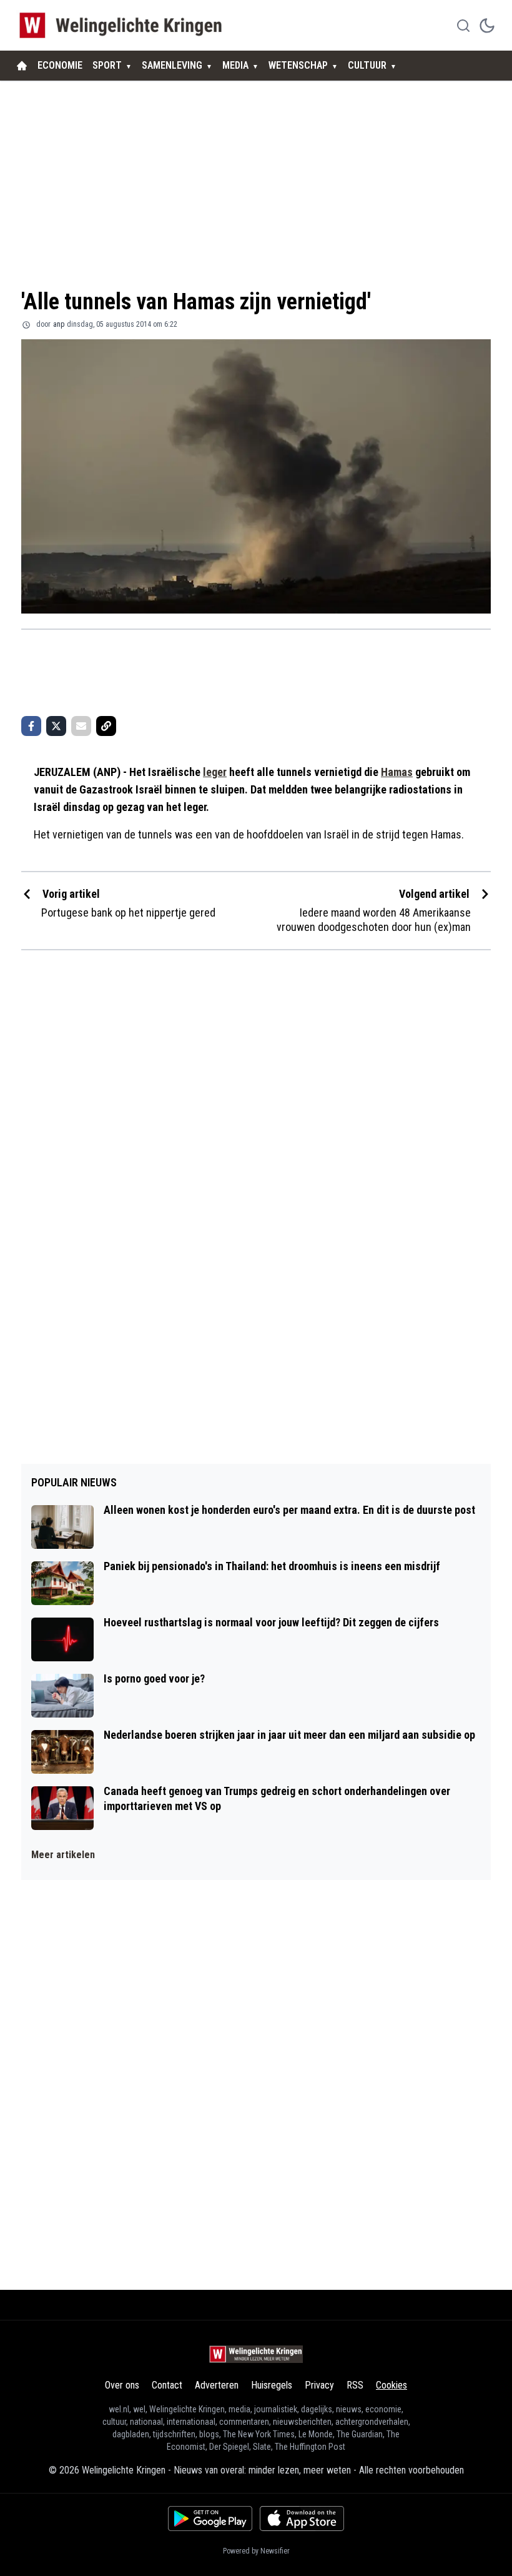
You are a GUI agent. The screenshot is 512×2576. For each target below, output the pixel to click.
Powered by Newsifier (256, 2551)
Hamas (397, 772)
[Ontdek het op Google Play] (210, 2519)
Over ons (122, 2385)
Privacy (319, 2385)
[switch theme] (487, 26)
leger (215, 772)
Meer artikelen (63, 1855)
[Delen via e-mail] (81, 726)
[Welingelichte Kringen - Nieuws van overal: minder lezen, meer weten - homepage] (124, 25)
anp (59, 324)
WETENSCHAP (298, 65)
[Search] (463, 26)
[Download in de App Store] (302, 2519)
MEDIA (235, 65)
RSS (355, 2385)
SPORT (107, 65)
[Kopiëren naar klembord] (106, 726)
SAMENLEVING (172, 65)
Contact (167, 2385)
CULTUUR (367, 65)
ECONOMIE (60, 65)
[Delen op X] (56, 726)
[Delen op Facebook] (31, 726)
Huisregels (272, 2385)
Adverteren (217, 2385)
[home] (22, 66)
